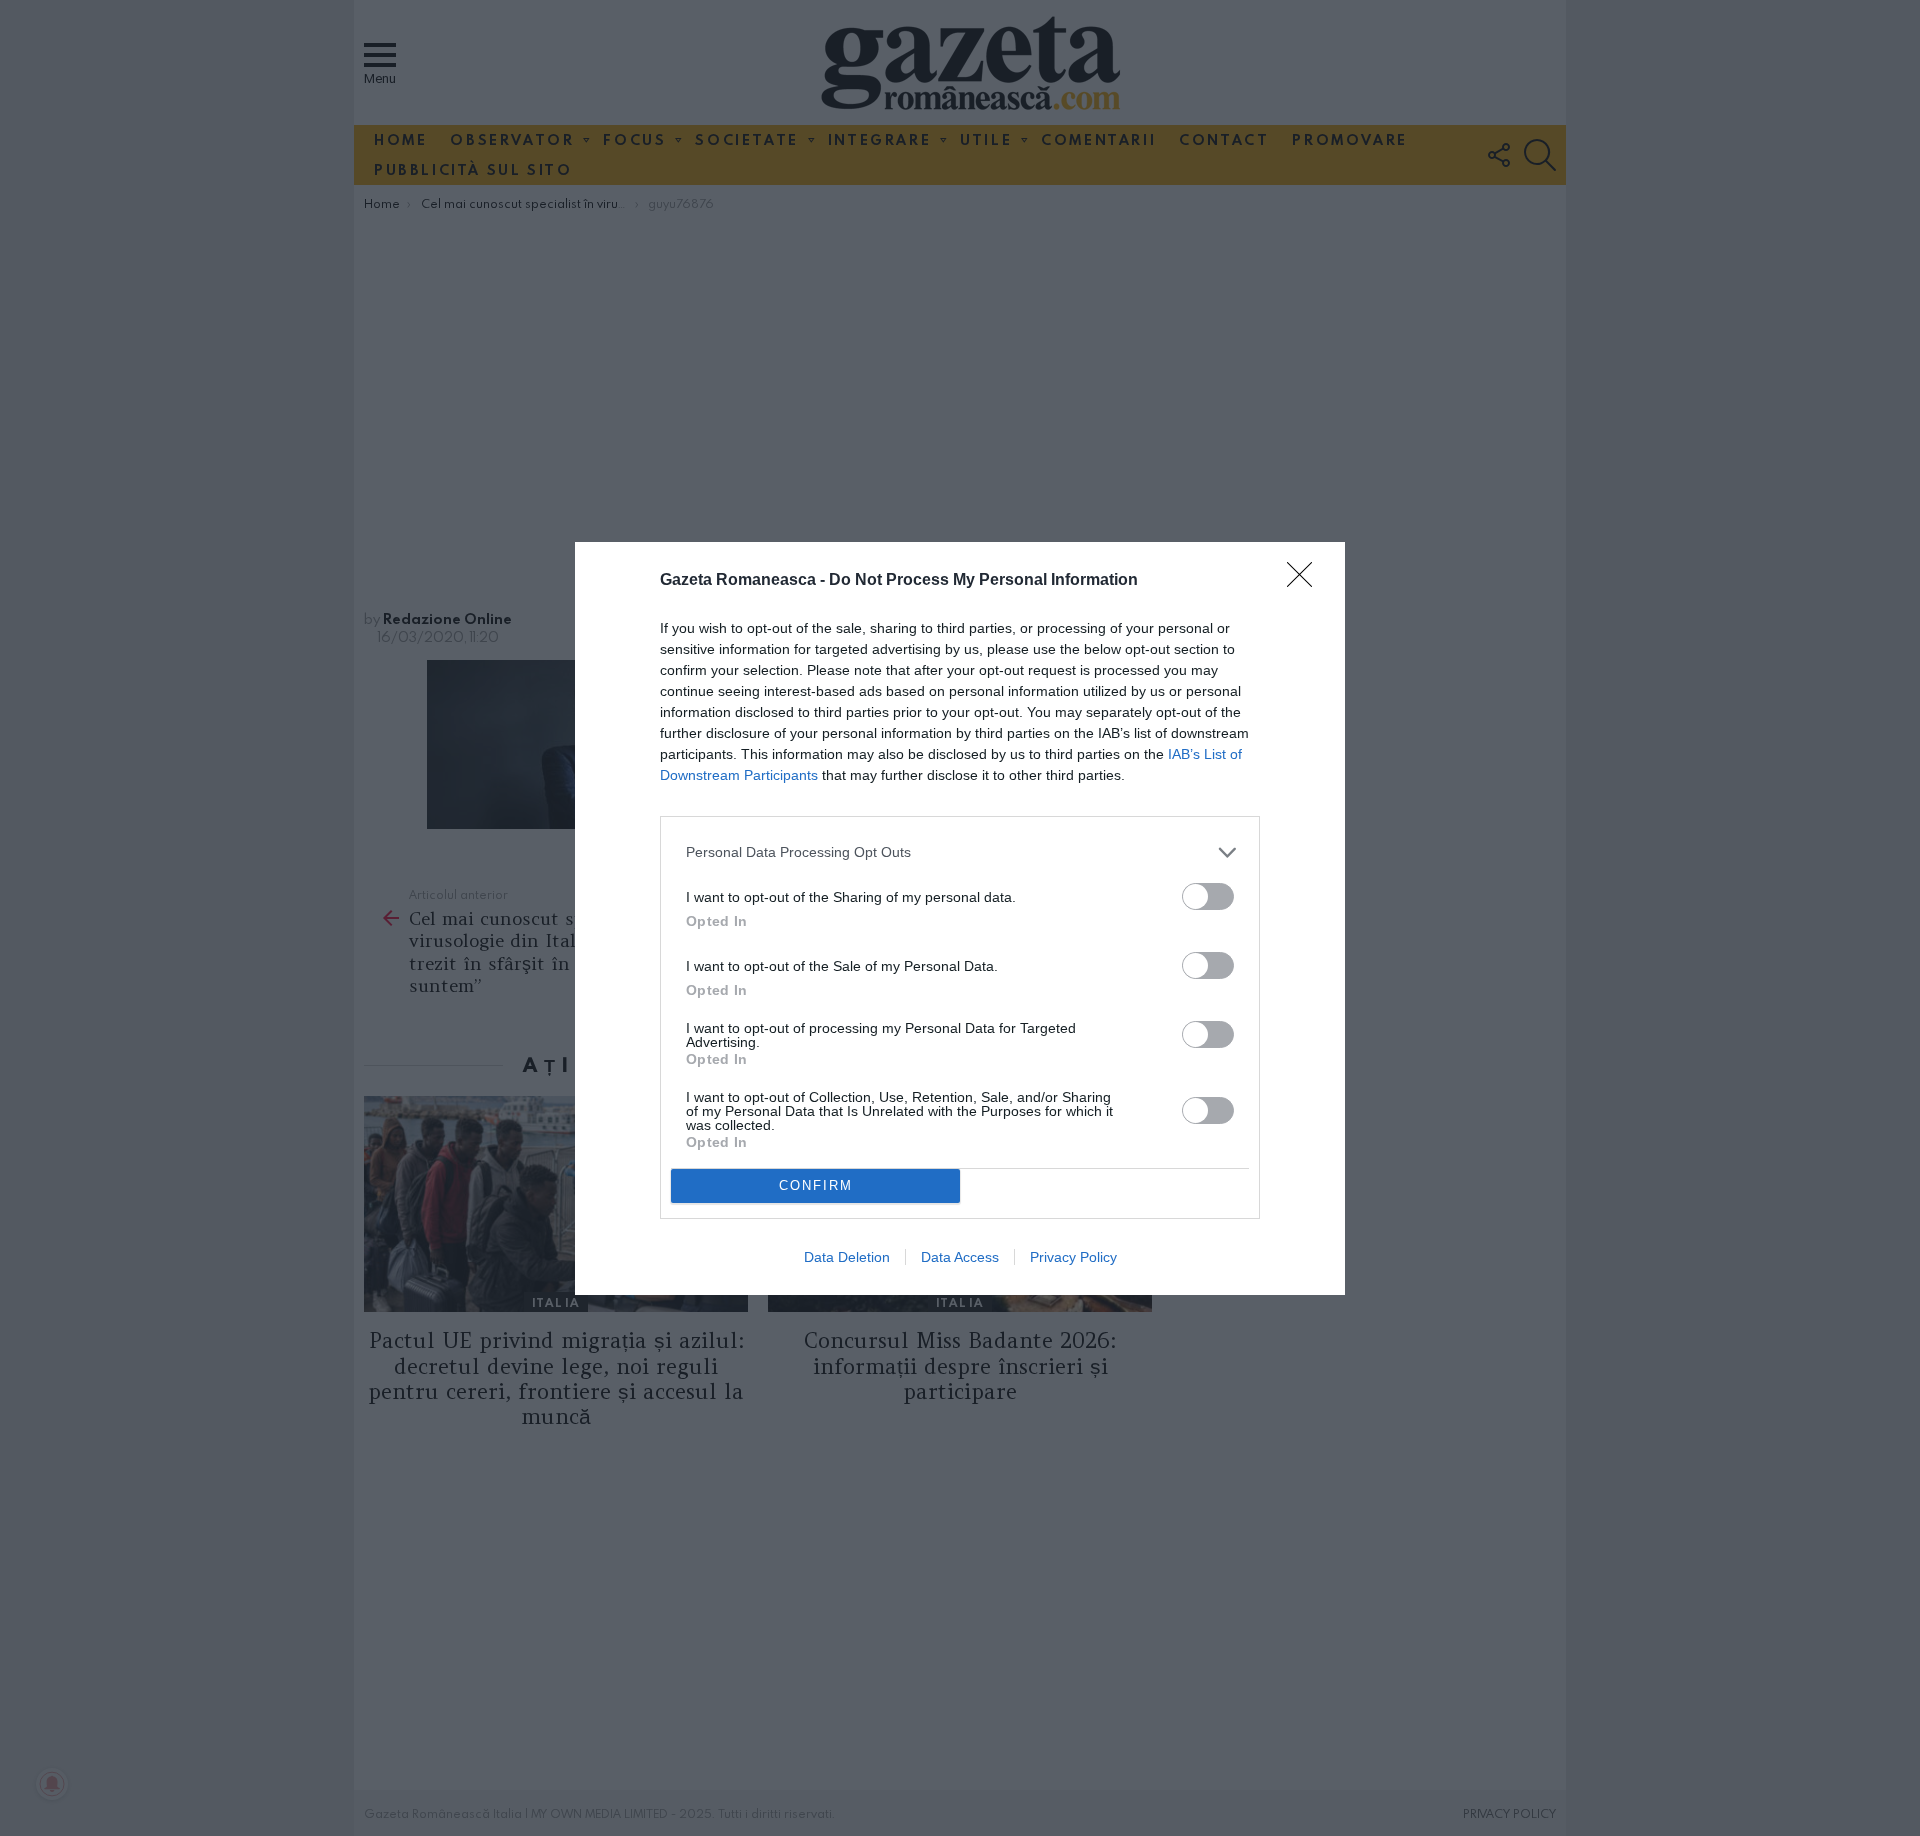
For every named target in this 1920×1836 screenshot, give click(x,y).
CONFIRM (816, 1185)
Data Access (960, 1257)
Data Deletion (847, 1257)
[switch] (1208, 896)
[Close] (1306, 581)
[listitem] (960, 852)
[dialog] (960, 918)
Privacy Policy (1073, 1257)
